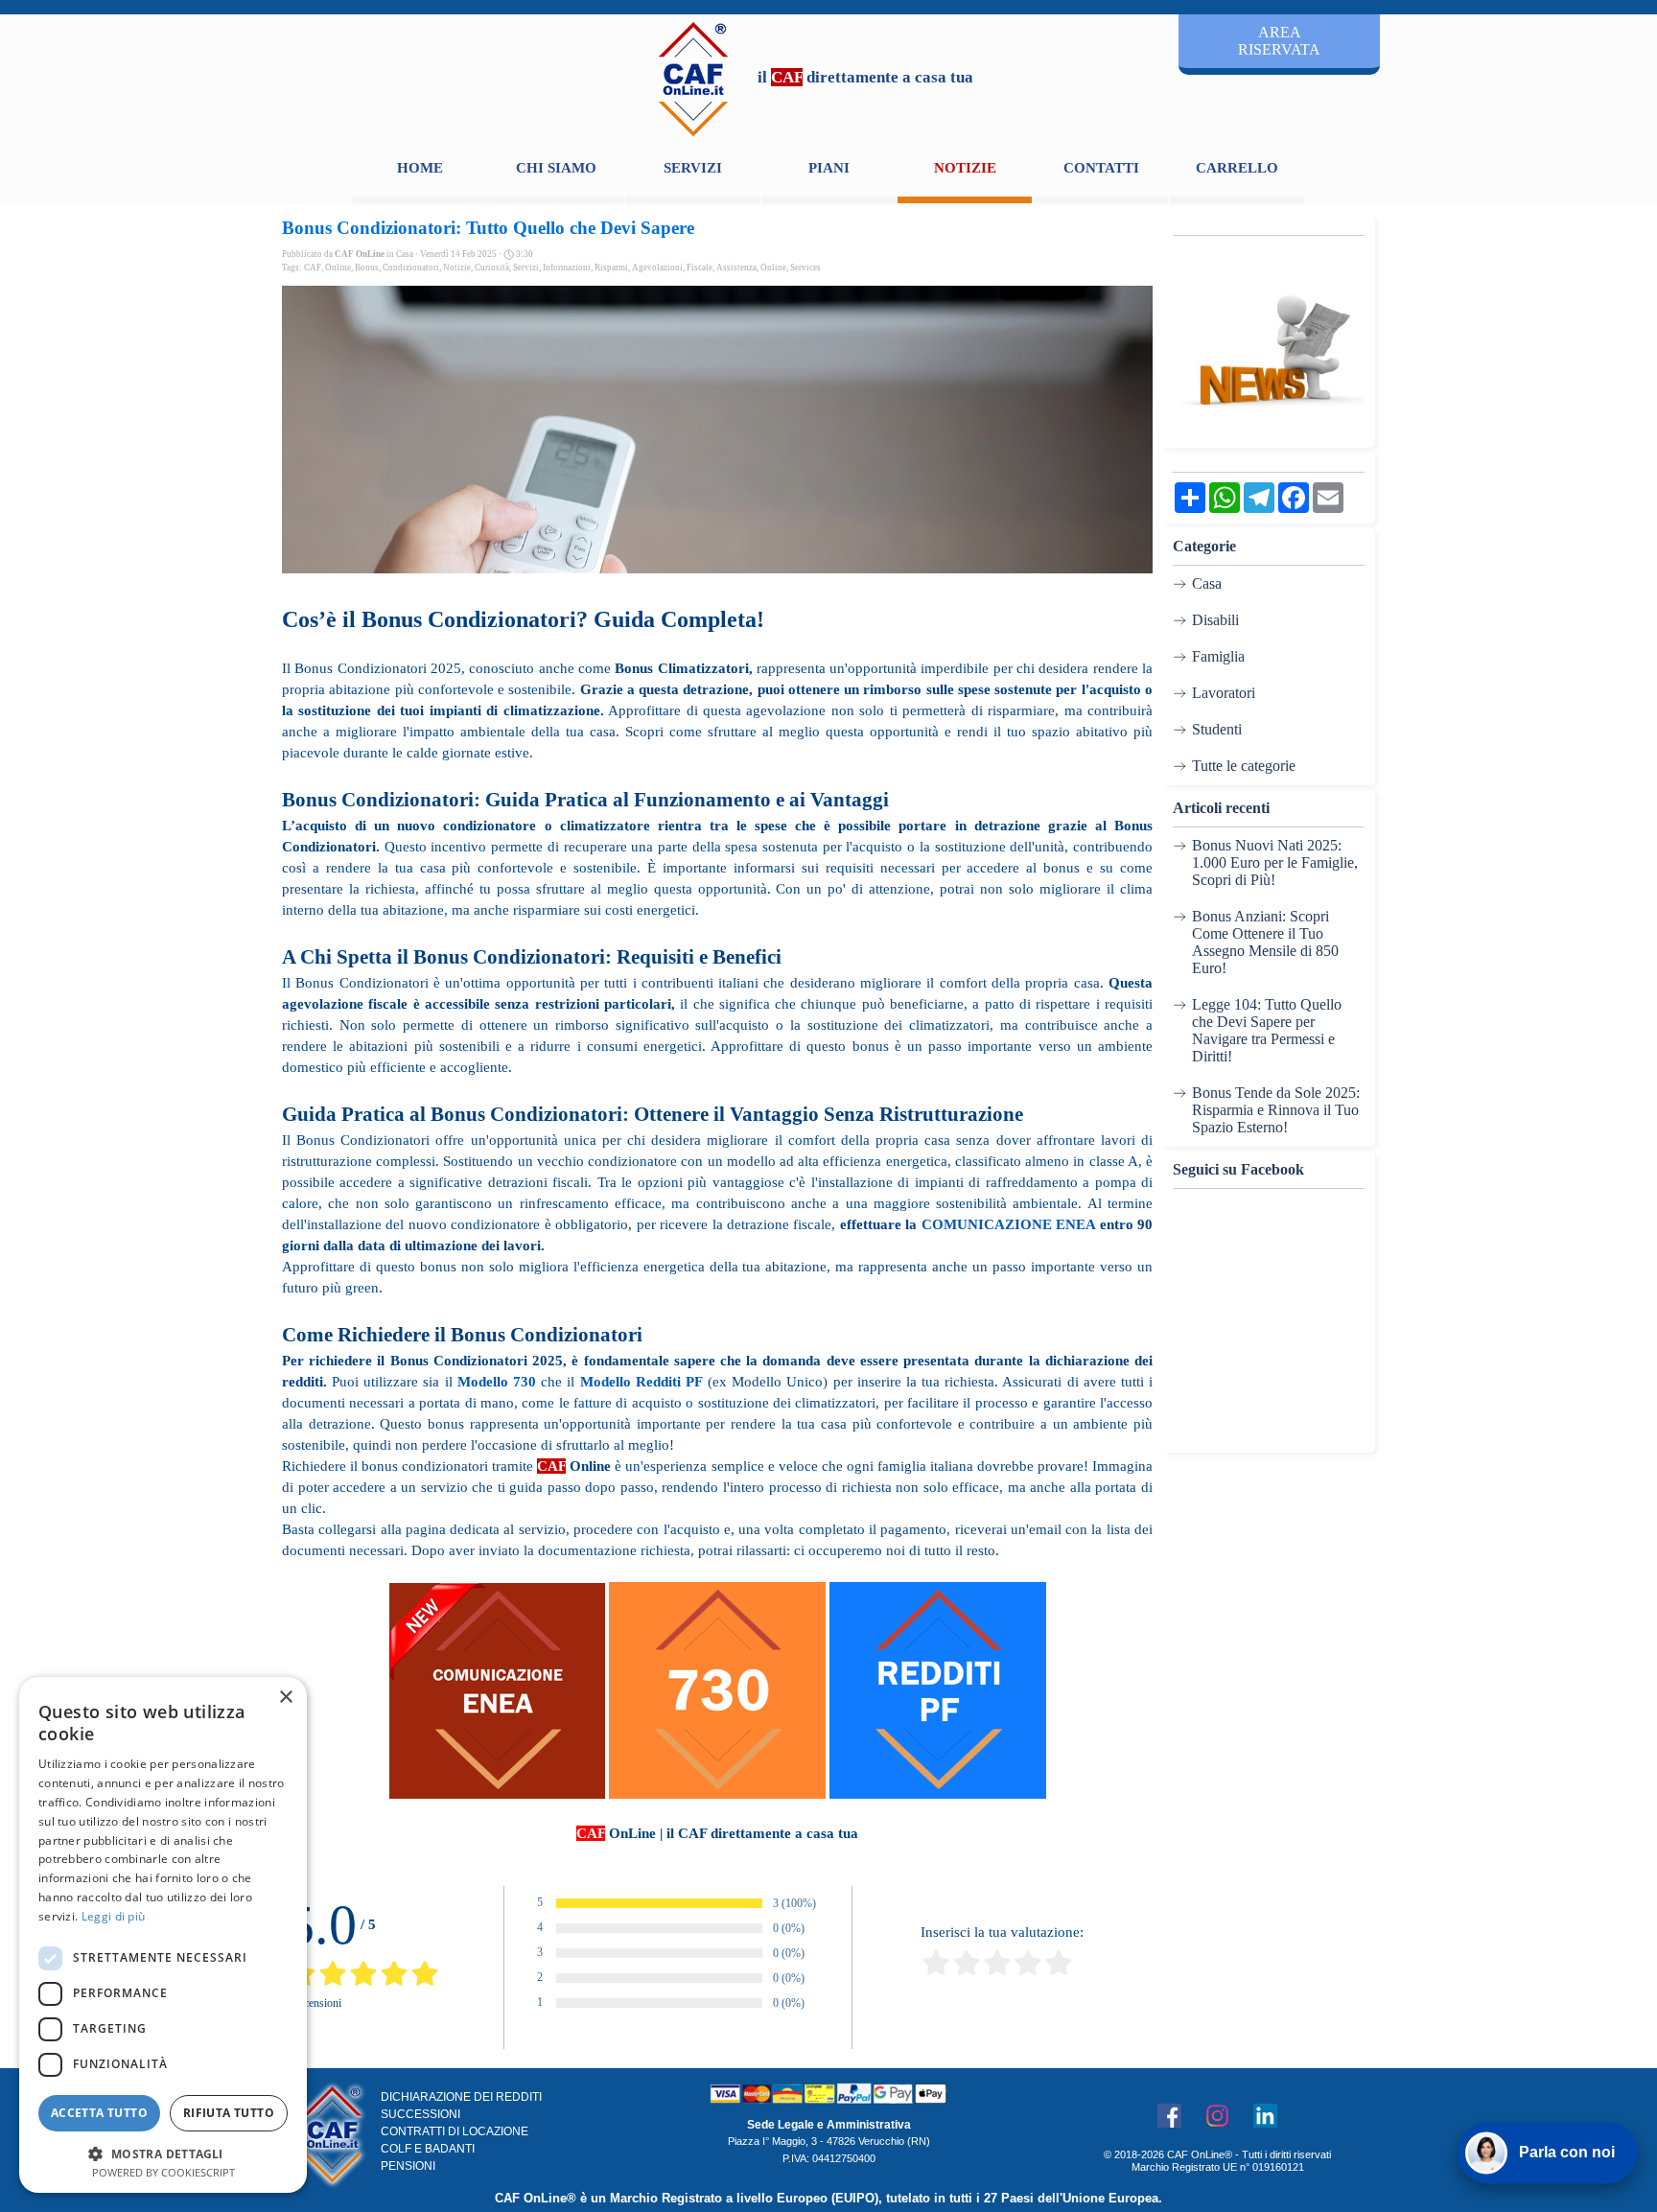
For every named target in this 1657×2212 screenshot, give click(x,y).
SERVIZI (693, 168)
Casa (1207, 583)
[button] (163, 2152)
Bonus (367, 268)
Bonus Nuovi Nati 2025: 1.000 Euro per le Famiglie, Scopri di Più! (1275, 862)
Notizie (457, 268)
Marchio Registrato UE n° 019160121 (1218, 2167)
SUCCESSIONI (420, 2114)
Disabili (1215, 620)
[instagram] (1217, 2115)
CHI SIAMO (556, 168)
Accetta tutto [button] (99, 2113)
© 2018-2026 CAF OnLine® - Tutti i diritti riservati (1217, 2154)
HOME (420, 168)
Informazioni (567, 268)
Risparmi (611, 268)
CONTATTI (1101, 168)
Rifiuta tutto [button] (229, 2113)
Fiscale (700, 268)
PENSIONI (408, 2166)
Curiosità (492, 268)
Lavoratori (1224, 693)
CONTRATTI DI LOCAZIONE (455, 2131)
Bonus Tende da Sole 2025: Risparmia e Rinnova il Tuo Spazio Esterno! (1276, 1110)
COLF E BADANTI (428, 2149)
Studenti (1217, 729)
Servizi (526, 268)
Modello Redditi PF (642, 1382)
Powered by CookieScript (163, 2172)
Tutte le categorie (1244, 766)
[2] (967, 1973)
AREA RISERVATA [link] (1279, 41)
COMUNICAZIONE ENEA (1008, 1224)
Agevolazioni (657, 268)
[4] (1028, 1973)
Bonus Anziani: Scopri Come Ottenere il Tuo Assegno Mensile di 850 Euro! (1265, 942)
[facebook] (1169, 2115)
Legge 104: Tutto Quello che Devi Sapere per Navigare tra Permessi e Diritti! (1267, 1030)
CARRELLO (1237, 168)
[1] (936, 1973)
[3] (997, 1973)
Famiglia (1218, 656)
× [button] (285, 1698)
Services (805, 268)
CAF (313, 268)
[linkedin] (1265, 2115)
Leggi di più (114, 1916)
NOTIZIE (965, 168)
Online (338, 268)
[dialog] (163, 1935)
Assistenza (736, 268)
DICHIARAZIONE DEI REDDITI (461, 2097)
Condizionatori (411, 268)
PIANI (829, 168)
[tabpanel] (865, 78)
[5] (1059, 1973)
